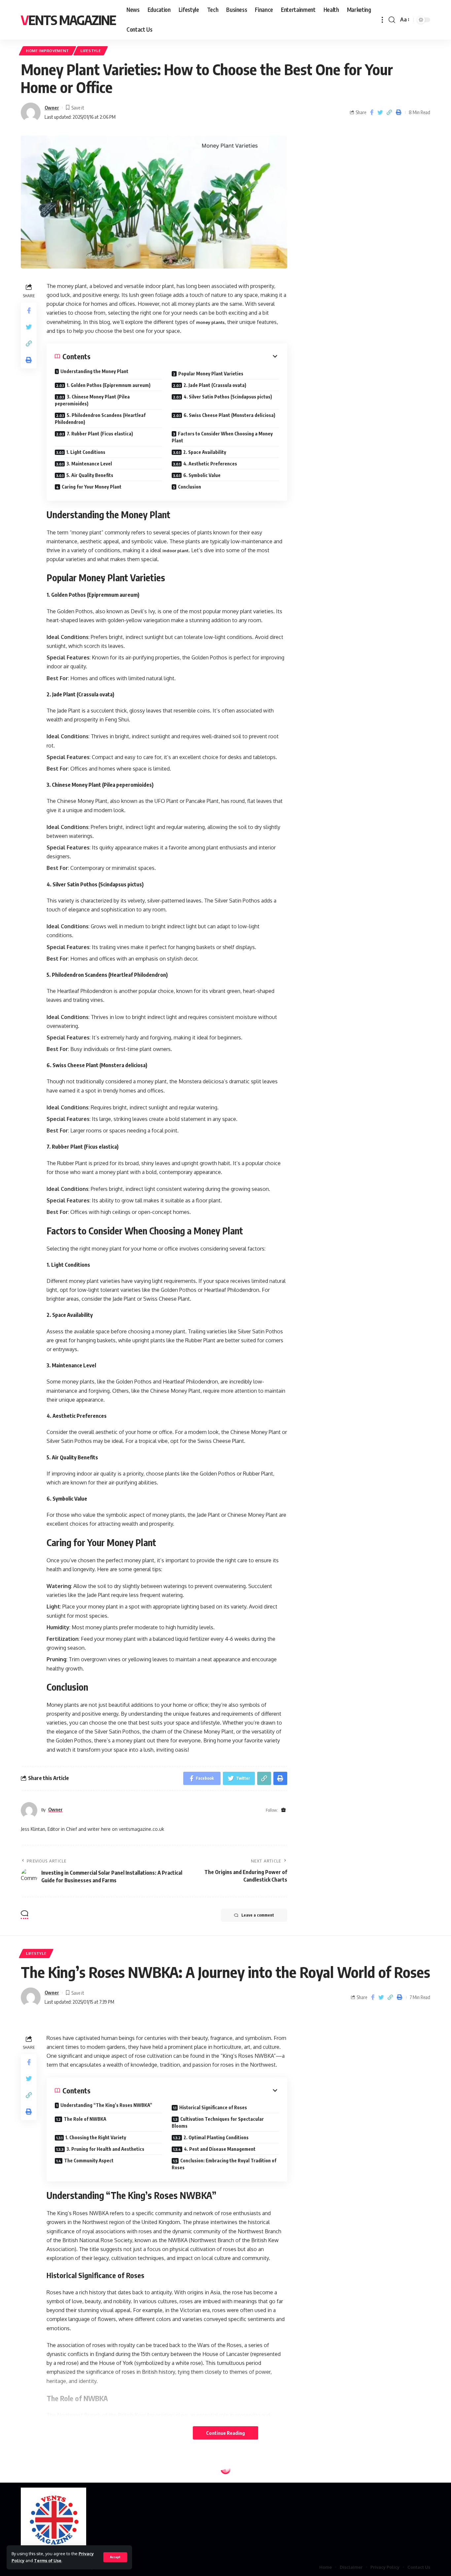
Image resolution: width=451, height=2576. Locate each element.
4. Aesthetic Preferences (210, 464)
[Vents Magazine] (53, 2521)
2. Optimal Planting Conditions (216, 2137)
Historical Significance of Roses (213, 2107)
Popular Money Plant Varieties (211, 374)
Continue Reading (225, 2433)
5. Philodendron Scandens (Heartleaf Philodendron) (100, 419)
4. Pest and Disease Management (220, 2149)
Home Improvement (48, 51)
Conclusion (190, 487)
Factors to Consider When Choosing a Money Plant (222, 437)
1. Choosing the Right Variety (96, 2137)
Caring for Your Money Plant (92, 487)
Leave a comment (258, 1915)
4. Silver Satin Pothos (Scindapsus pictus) (228, 397)
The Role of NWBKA (85, 2119)
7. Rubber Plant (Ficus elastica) (100, 434)
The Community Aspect (89, 2161)
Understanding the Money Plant (94, 371)
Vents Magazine (68, 20)
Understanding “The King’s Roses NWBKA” (106, 2105)
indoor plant (175, 551)
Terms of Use (48, 2560)
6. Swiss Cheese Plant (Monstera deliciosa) (229, 415)
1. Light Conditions (86, 452)
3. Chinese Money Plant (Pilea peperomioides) (92, 400)
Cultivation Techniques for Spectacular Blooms (218, 2122)
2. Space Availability (205, 452)
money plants (210, 322)
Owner (52, 108)
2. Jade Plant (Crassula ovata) (215, 385)
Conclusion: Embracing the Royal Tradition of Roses (224, 2164)
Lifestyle (91, 51)
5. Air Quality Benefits (90, 475)
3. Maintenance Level (89, 464)
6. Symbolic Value (202, 475)
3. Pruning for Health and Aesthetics (105, 2149)
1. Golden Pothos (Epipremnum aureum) (109, 385)
